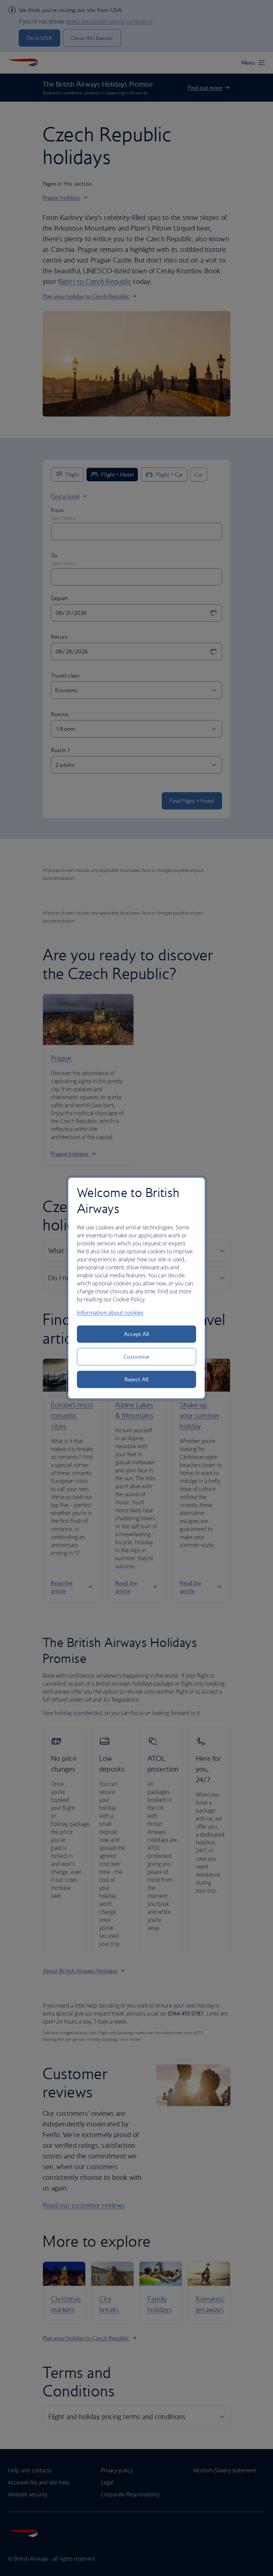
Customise (136, 1357)
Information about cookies (110, 1313)
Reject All (136, 1379)
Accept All (137, 1334)
